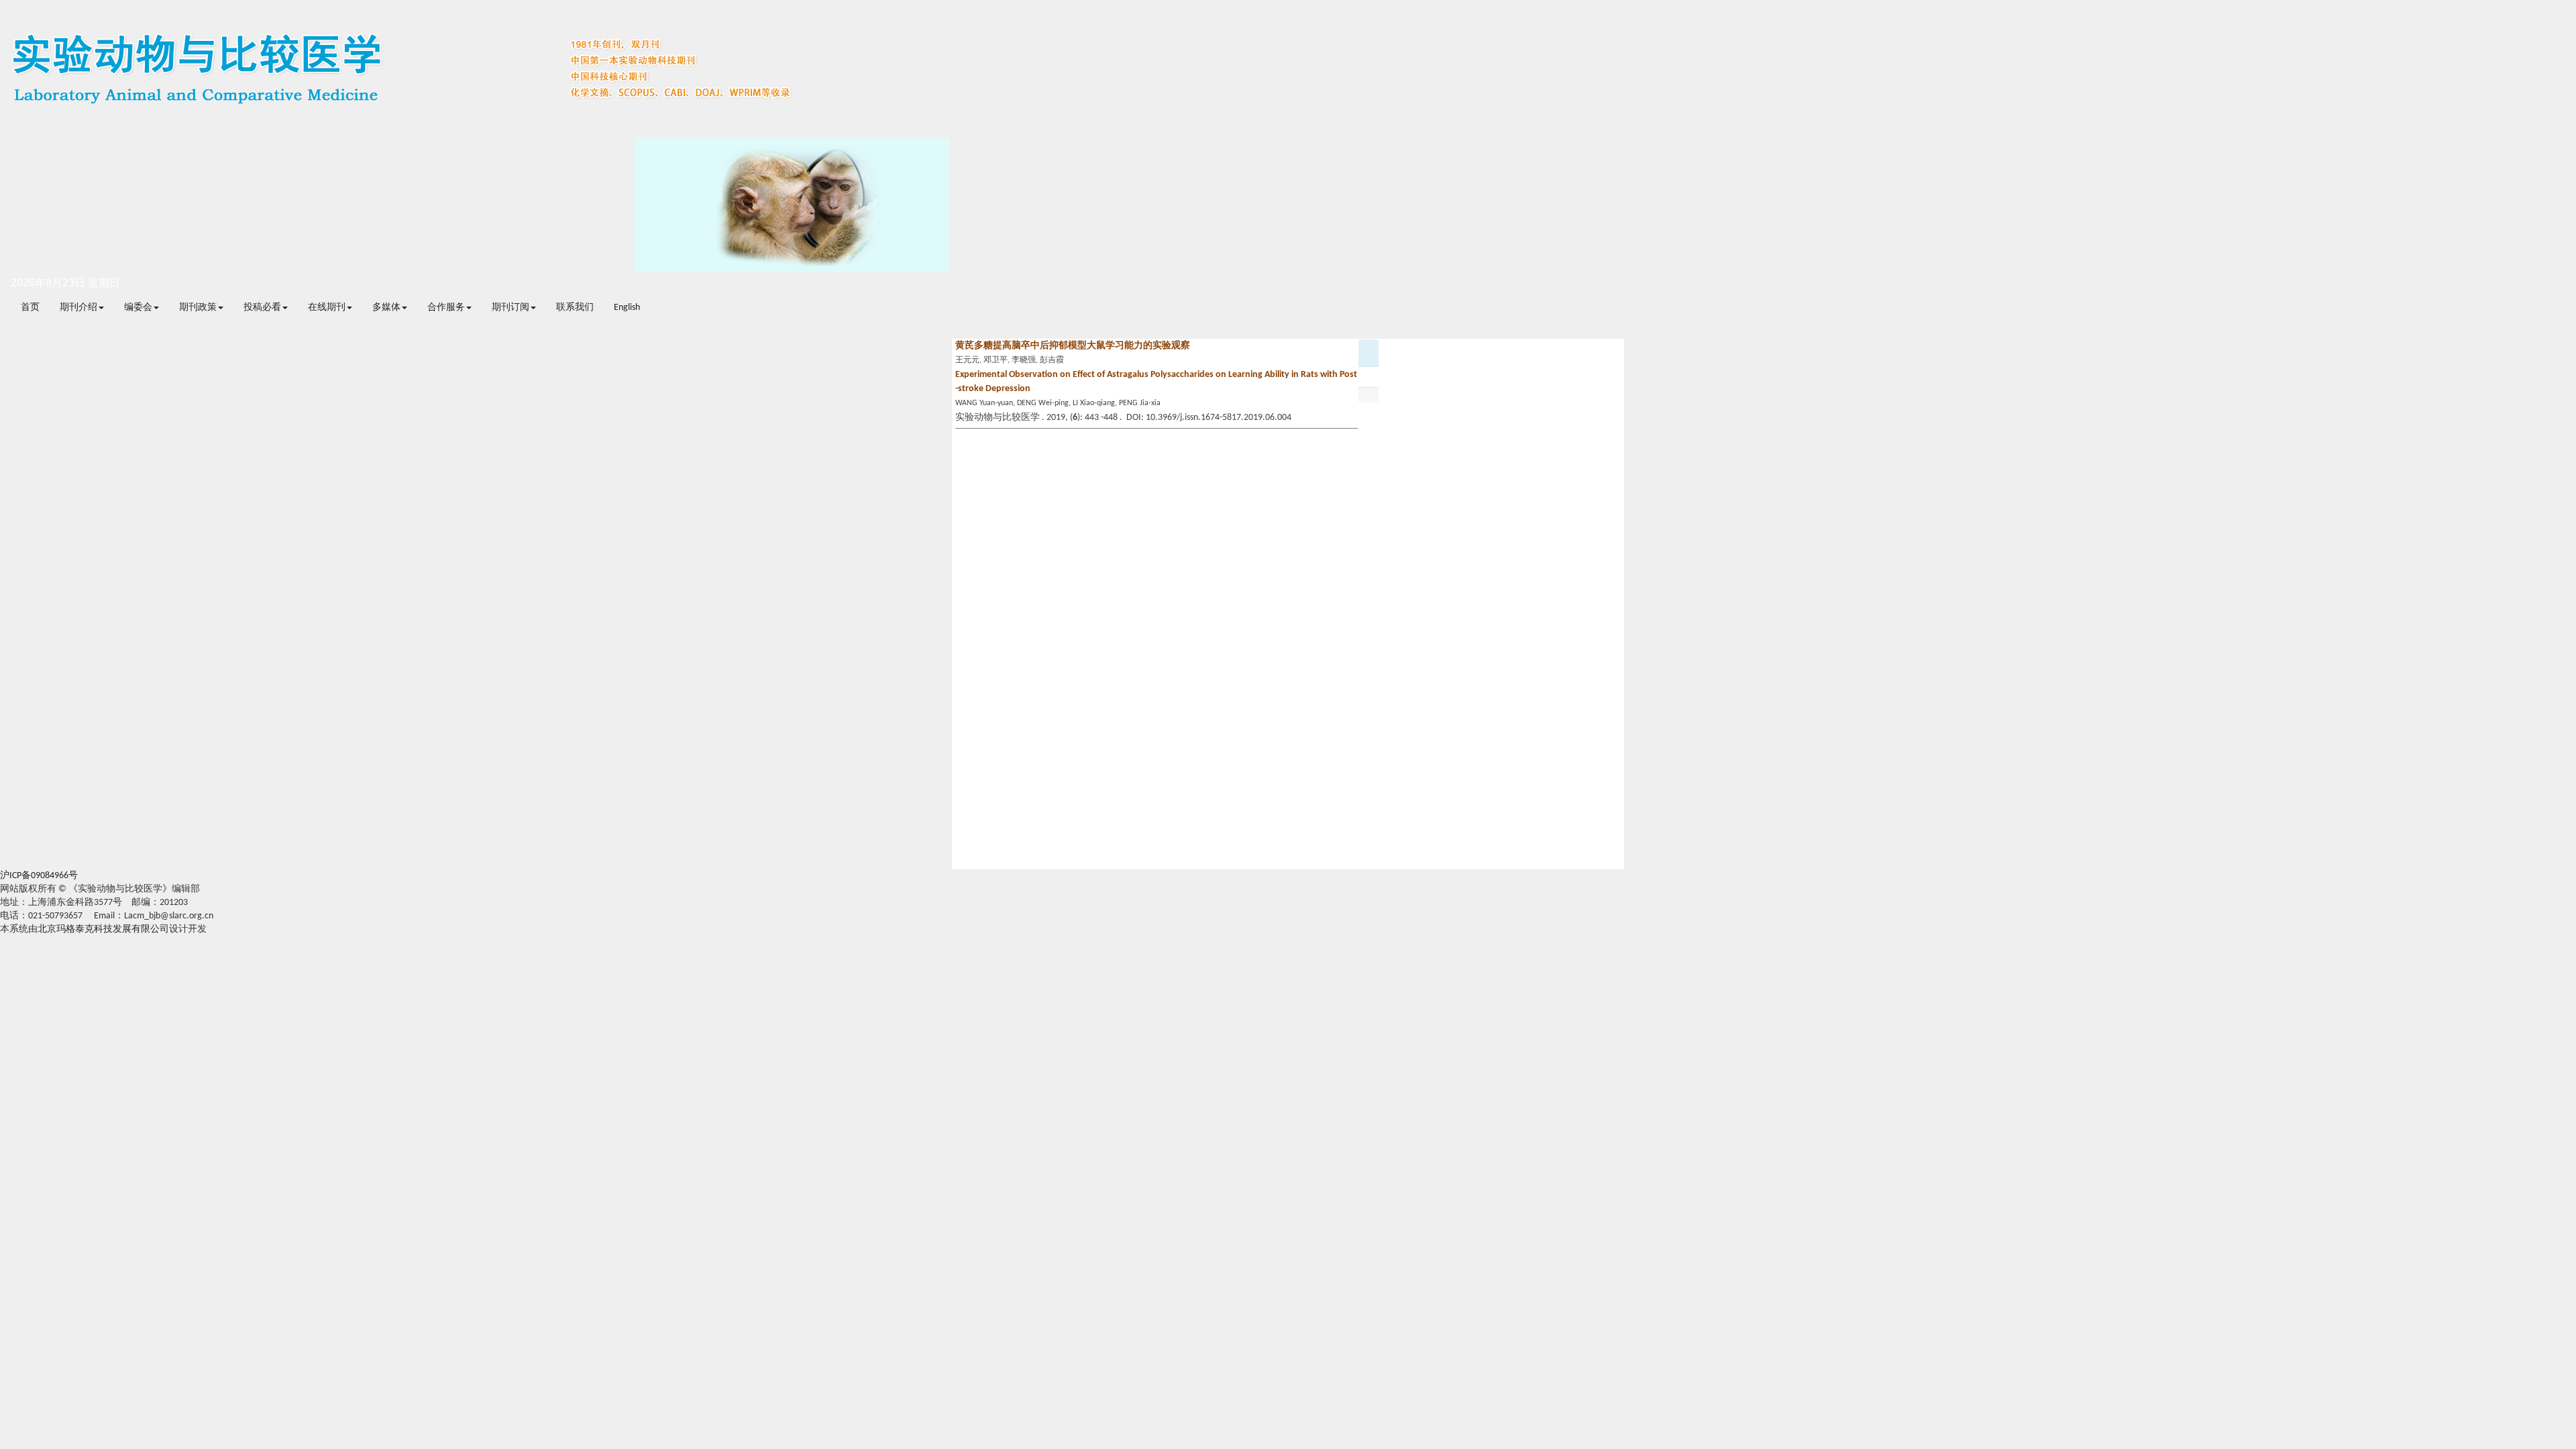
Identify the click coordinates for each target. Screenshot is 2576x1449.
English (627, 308)
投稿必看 (262, 308)
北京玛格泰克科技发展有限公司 (103, 929)
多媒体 (386, 308)
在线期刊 (327, 308)
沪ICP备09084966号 (39, 876)
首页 (30, 308)
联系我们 (575, 308)
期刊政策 (198, 308)
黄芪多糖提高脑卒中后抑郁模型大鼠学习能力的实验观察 (1073, 346)
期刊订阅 (511, 308)
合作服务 (446, 308)
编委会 (138, 308)
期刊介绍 (78, 308)
